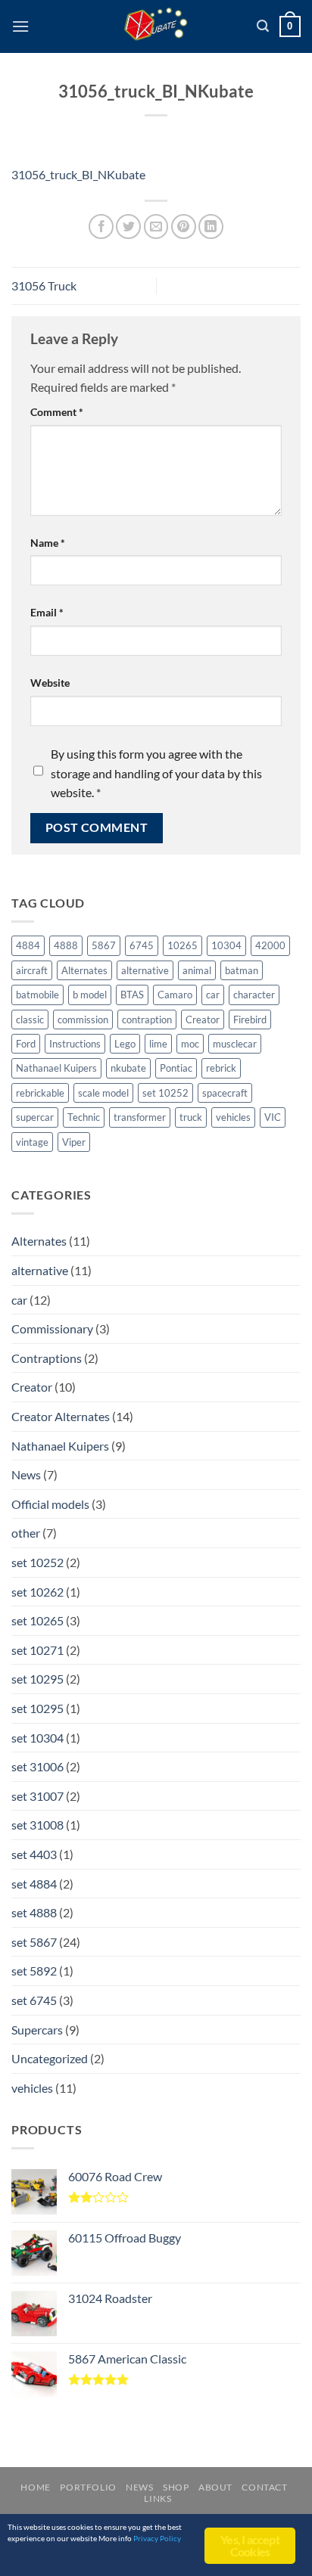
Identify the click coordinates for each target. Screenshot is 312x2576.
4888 (66, 945)
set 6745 (34, 2000)
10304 (226, 945)
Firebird (250, 1020)
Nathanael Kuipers (56, 1068)
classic (30, 1020)
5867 (104, 945)
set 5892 (34, 1971)
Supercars (37, 2030)
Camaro (175, 995)
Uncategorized (50, 2058)
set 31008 (37, 1825)
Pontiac (176, 1068)
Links (158, 2498)
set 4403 (34, 1854)
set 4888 (34, 1912)
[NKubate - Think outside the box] (156, 26)
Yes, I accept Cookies (250, 2545)
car (213, 995)
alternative (145, 970)
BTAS (132, 995)
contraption (147, 1020)
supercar (35, 1117)
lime (158, 1044)
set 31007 (37, 1796)
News (26, 1474)
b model (90, 995)
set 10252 (165, 1093)
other (26, 1533)
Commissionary (52, 1328)
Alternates (84, 970)
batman (242, 970)
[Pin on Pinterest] (184, 227)
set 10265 (37, 1620)
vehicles (233, 1117)
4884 (28, 945)
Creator (203, 1020)
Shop (176, 2487)
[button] (20, 26)
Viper (74, 1142)
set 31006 (37, 1766)
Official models (50, 1504)
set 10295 (37, 1679)
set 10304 (37, 1738)
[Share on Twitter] (128, 227)
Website (50, 683)
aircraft (32, 970)
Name (48, 543)
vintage (32, 1142)
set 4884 (34, 1884)
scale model (103, 1093)
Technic (84, 1117)
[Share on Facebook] (101, 227)
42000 (270, 945)
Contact (264, 2487)
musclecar (235, 1044)
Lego (125, 1044)
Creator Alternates (61, 1416)
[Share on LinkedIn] (211, 227)
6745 (142, 945)
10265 (183, 945)
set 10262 (37, 1592)
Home (35, 2487)
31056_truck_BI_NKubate (78, 174)
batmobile (37, 995)
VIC (273, 1117)
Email (47, 612)
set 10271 (37, 1650)
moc (190, 1044)
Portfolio (88, 2487)
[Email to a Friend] (156, 227)
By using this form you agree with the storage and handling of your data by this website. (156, 773)
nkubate (128, 1068)
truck (191, 1117)
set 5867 (34, 1942)
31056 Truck (44, 286)
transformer (140, 1117)
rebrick (221, 1068)
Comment (57, 412)
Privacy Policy (157, 2538)
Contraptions (47, 1358)
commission (83, 1020)
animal (197, 970)
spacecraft (225, 1093)
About (215, 2487)
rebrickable (40, 1093)
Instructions (75, 1044)
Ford (26, 1044)
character (254, 995)
